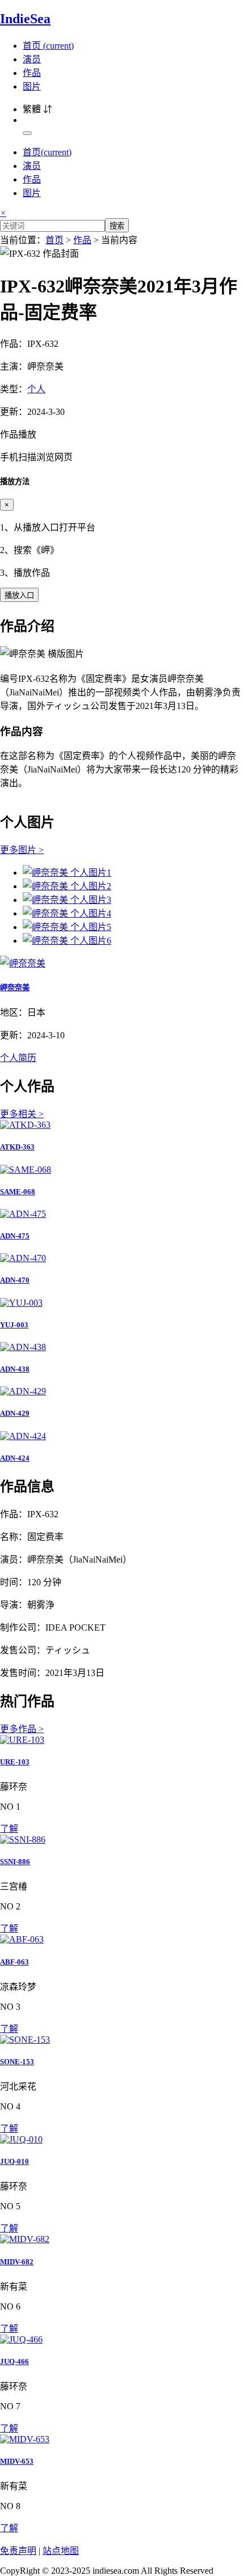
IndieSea (25, 19)
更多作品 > (22, 1729)
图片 (32, 86)
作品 (32, 73)
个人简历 (18, 1058)
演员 (32, 59)
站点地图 (61, 2551)
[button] (122, 445)
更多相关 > (22, 1114)
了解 (9, 1829)
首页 (48, 46)
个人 (36, 389)
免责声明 (18, 2551)
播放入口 (19, 595)
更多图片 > (22, 850)
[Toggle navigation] (27, 133)
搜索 (117, 226)
